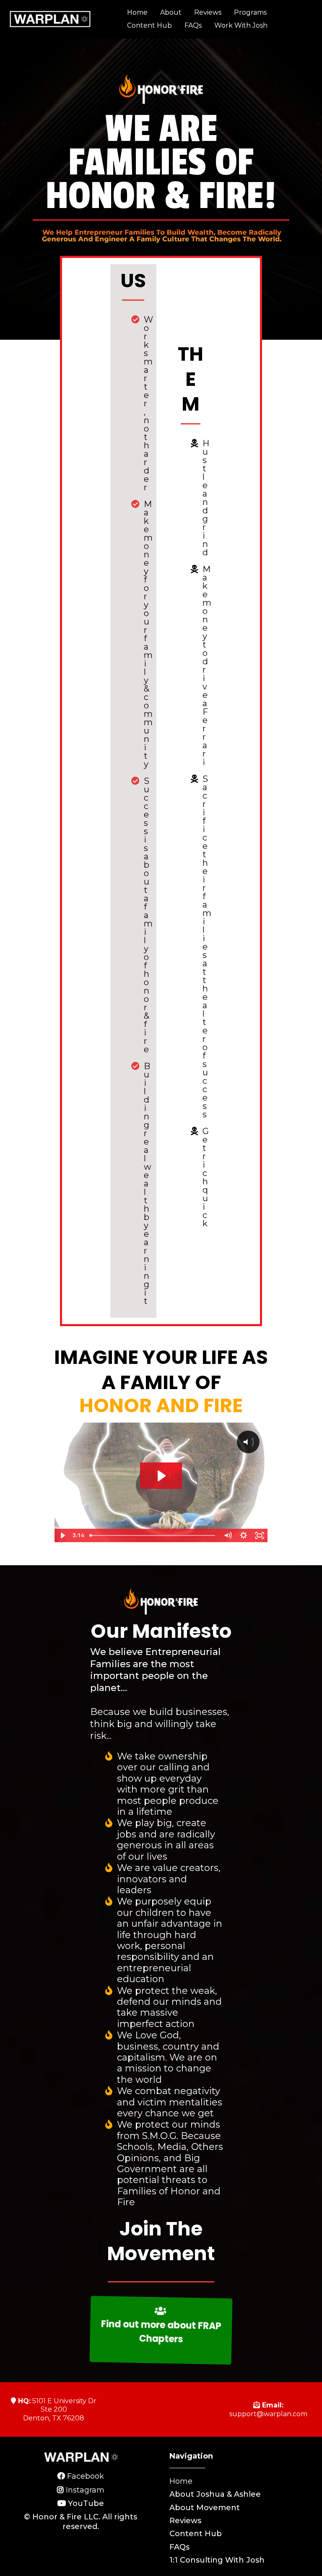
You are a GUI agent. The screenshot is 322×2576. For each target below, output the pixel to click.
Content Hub (149, 25)
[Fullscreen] (260, 1535)
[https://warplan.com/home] (50, 19)
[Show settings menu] (244, 1535)
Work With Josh (241, 25)
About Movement (205, 2508)
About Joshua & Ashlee (215, 2494)
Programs (250, 12)
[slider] (153, 1535)
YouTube (86, 2503)
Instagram (85, 2490)
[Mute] (228, 1535)
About (171, 12)
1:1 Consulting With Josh (217, 2560)
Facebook (86, 2476)
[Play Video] (62, 1535)
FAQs (193, 25)
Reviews (208, 12)
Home (137, 12)
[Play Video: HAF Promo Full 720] (161, 1476)
